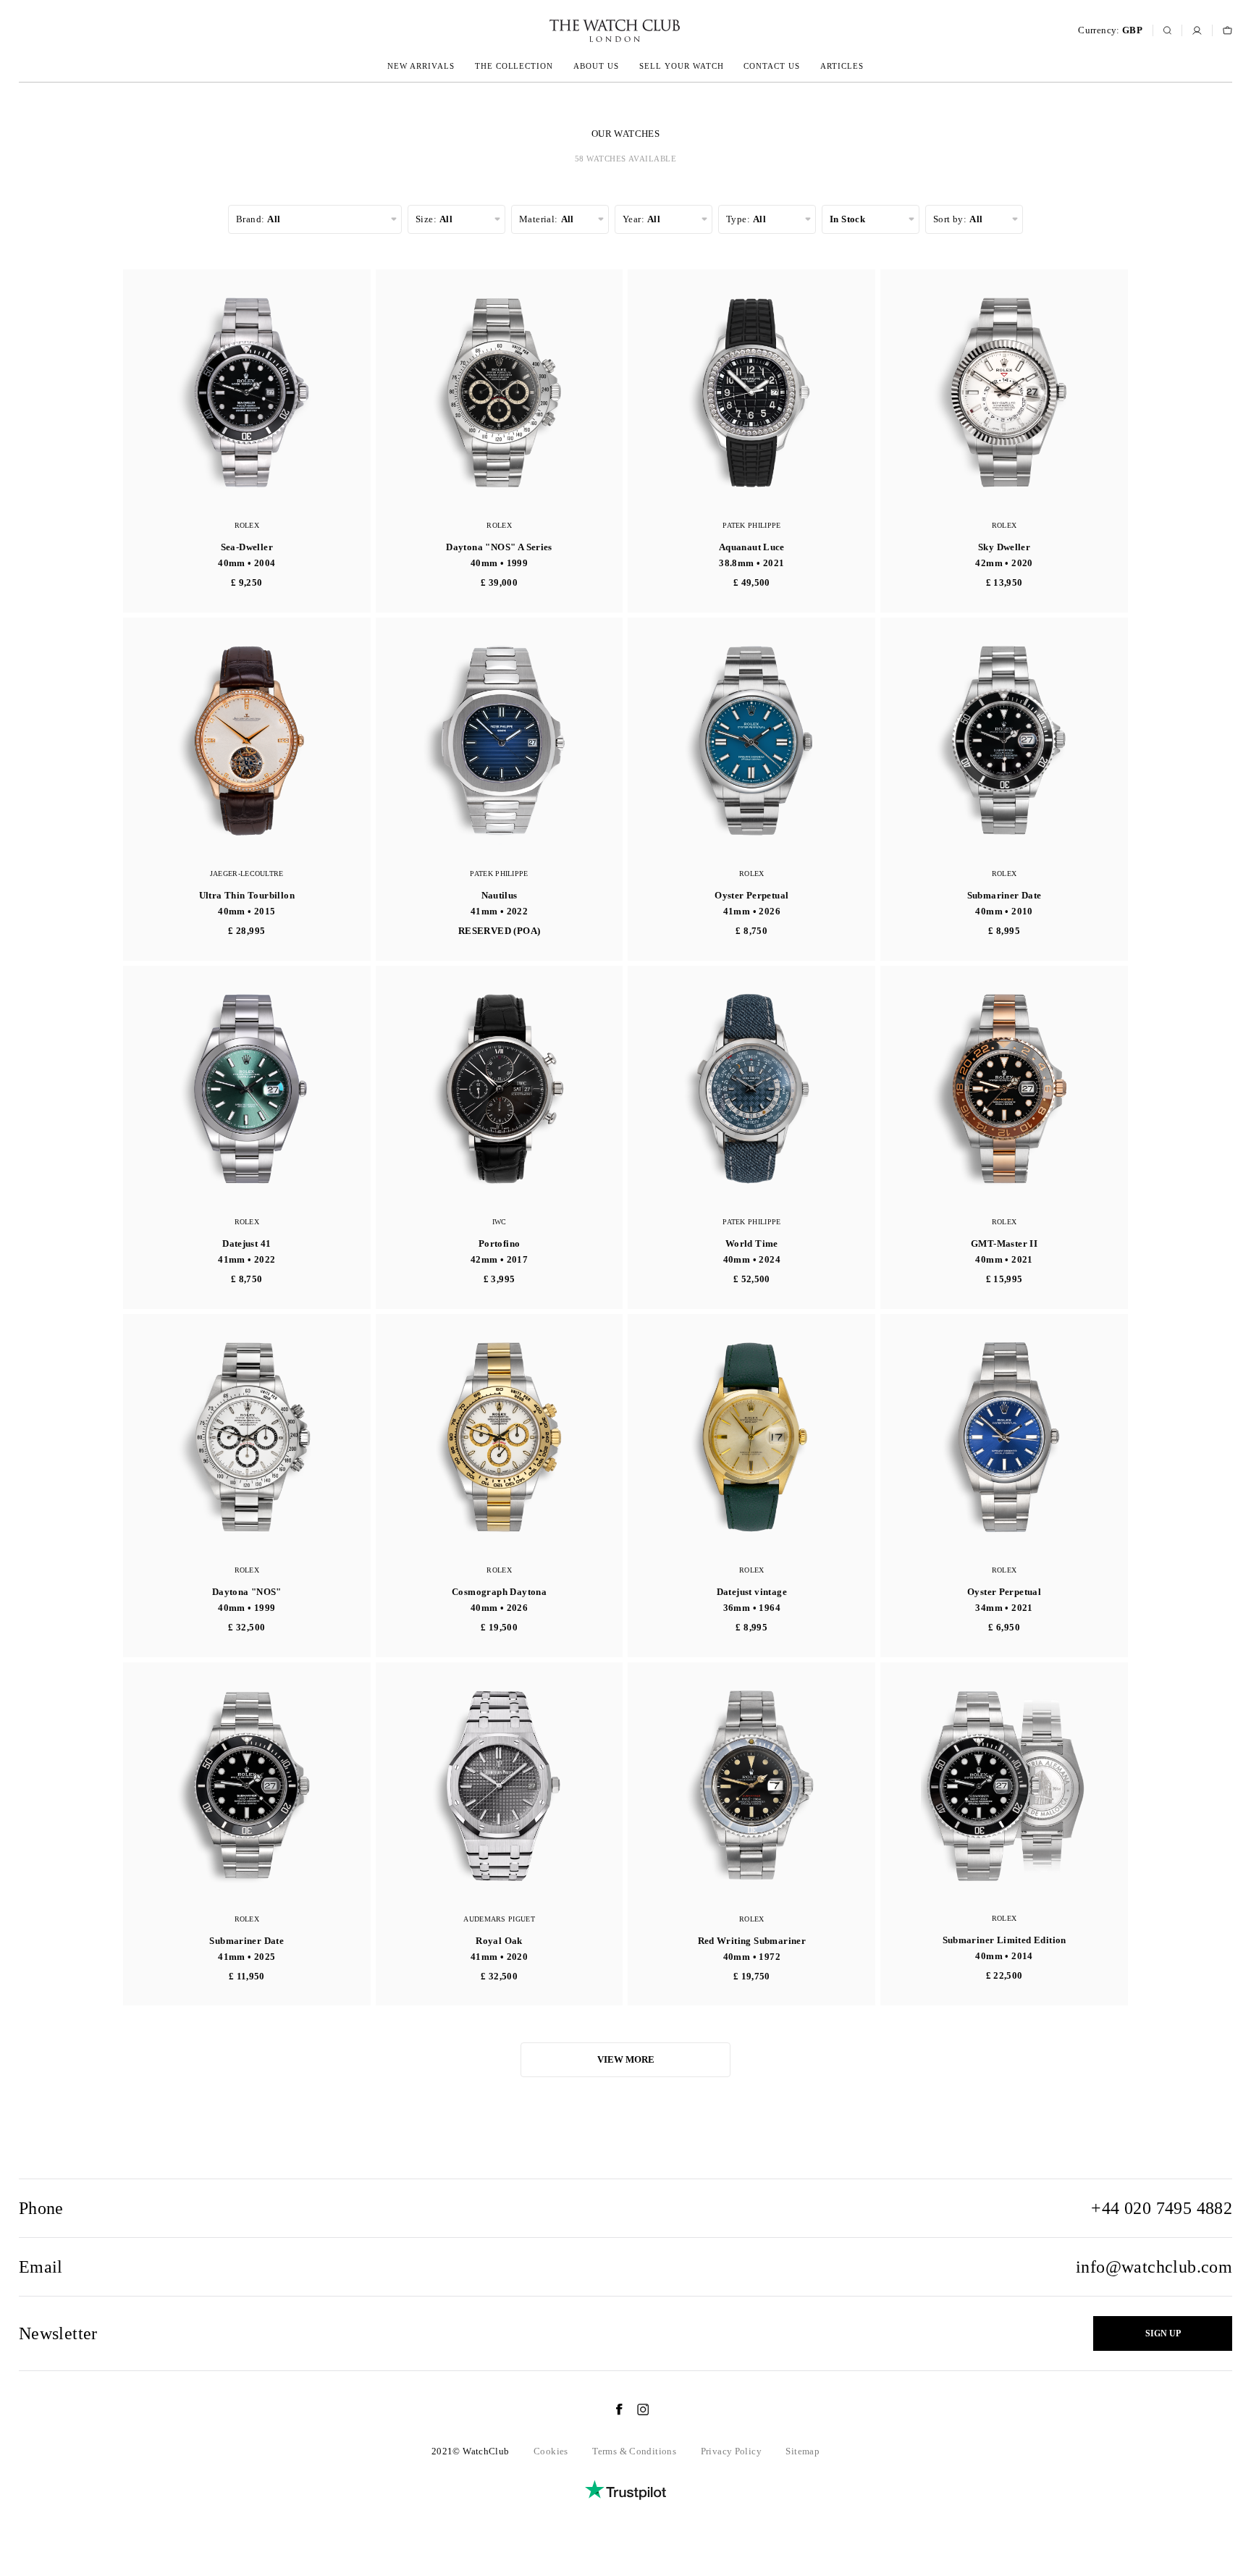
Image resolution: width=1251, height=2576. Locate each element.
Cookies (551, 2451)
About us (596, 66)
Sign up (1163, 2333)
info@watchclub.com (1154, 2267)
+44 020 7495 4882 (1162, 2208)
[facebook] (612, 2409)
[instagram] (636, 2409)
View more (626, 2059)
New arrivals (421, 66)
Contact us (772, 66)
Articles (842, 66)
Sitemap (803, 2451)
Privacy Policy (731, 2451)
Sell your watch (682, 66)
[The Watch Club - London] (537, 31)
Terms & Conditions (634, 2451)
